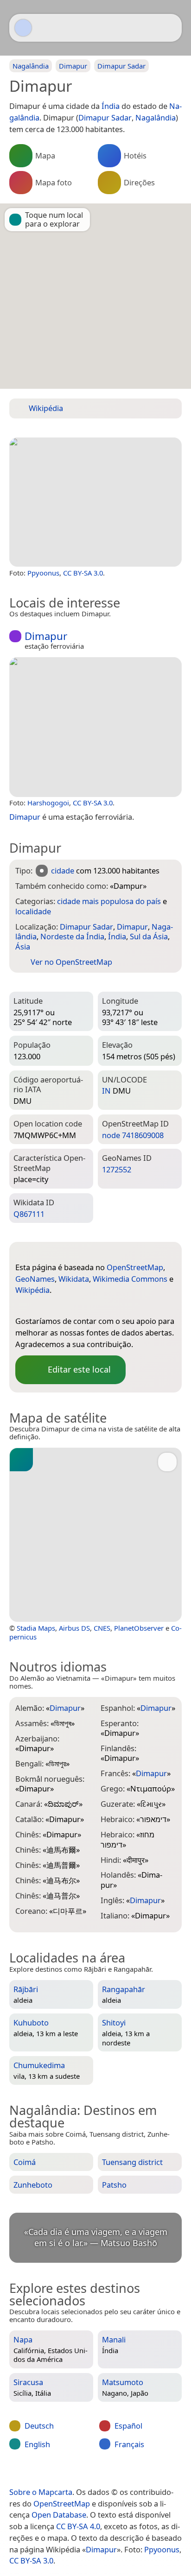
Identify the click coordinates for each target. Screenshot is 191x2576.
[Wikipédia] (96, 1306)
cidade (63, 870)
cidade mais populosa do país (109, 901)
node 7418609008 (133, 1135)
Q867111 (29, 1214)
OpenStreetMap (135, 1267)
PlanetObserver (139, 1628)
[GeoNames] (41, 1306)
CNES (102, 1628)
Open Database (59, 2515)
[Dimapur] (95, 502)
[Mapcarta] (23, 28)
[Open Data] (39, 1253)
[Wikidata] (59, 1306)
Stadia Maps (36, 1628)
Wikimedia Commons (130, 1279)
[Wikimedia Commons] (78, 1306)
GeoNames (35, 1279)
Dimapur (101, 2549)
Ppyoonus (43, 573)
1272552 (117, 1169)
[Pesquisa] (170, 28)
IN (106, 1091)
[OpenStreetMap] (22, 1306)
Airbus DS (74, 1628)
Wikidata (74, 1279)
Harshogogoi (48, 803)
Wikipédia (32, 1290)
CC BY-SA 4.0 (78, 2526)
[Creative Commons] (132, 2473)
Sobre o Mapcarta (41, 2492)
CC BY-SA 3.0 (83, 573)
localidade (33, 911)
